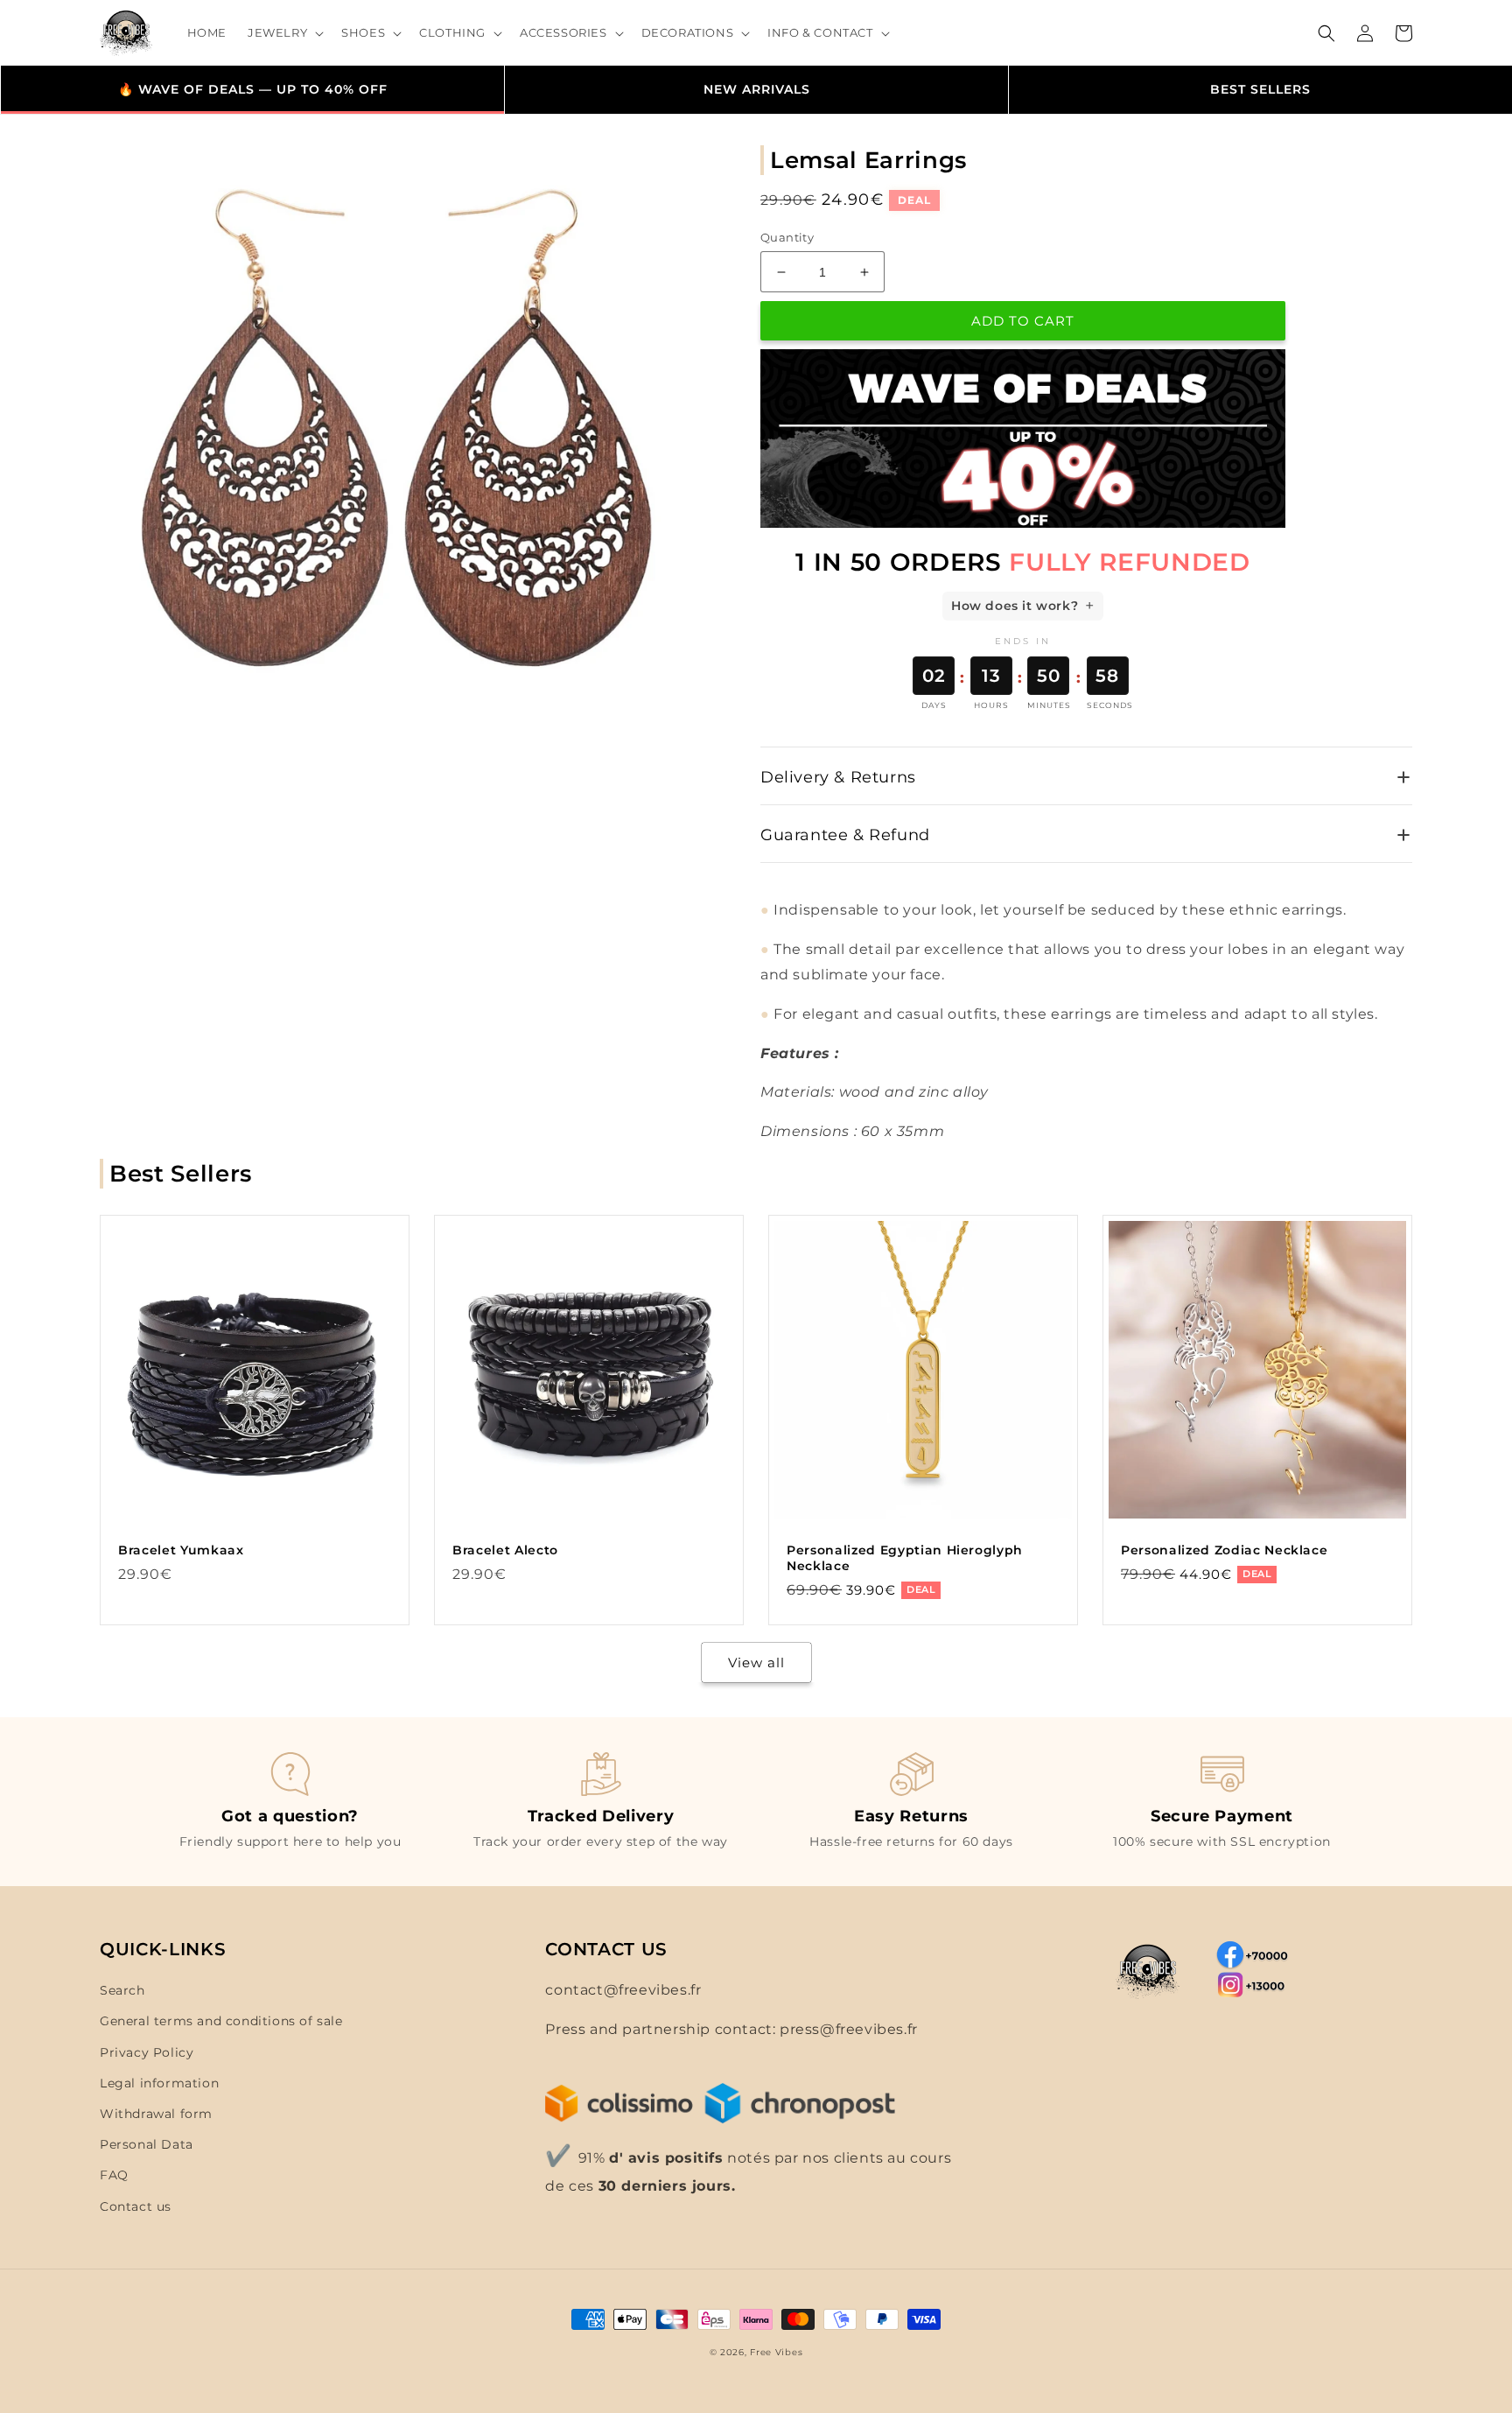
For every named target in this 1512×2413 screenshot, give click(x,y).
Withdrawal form (156, 2114)
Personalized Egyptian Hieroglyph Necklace (905, 1558)
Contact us (136, 2206)
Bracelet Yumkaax (181, 1550)
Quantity (787, 237)
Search (122, 1990)
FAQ (114, 2175)
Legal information (159, 2083)
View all (756, 1662)
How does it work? (1015, 606)
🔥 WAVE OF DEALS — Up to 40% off (253, 89)
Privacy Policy (147, 2052)
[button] (284, 33)
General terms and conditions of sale (221, 2021)
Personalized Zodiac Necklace (1224, 1550)
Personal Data (147, 2144)
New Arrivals (757, 89)
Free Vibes (776, 2352)
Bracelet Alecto (505, 1550)
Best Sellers (1260, 89)
